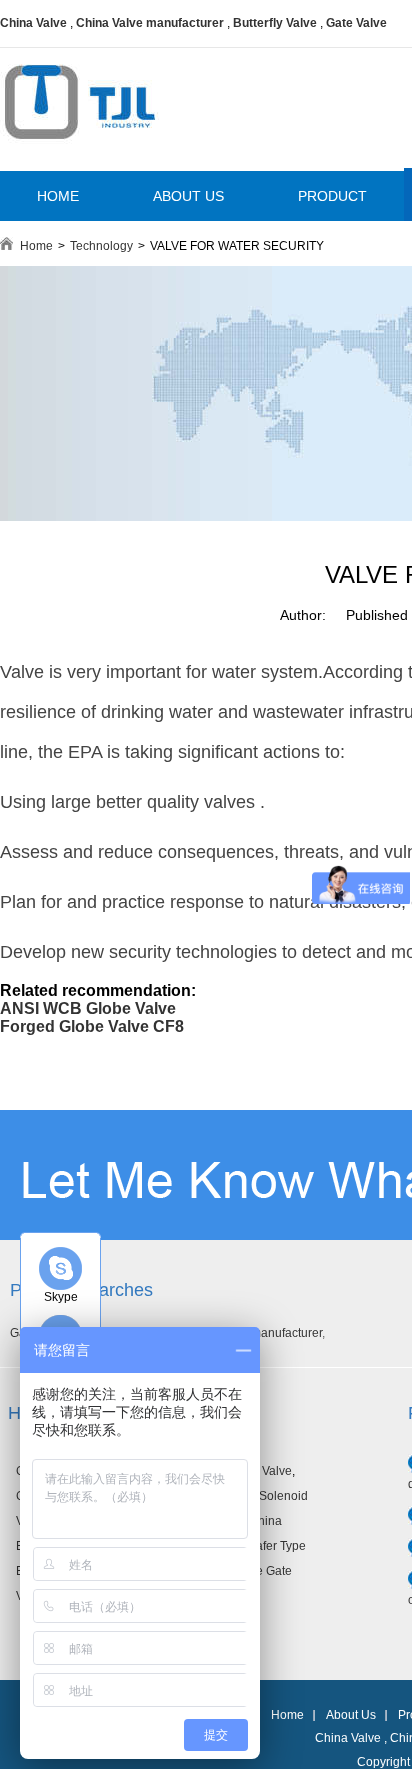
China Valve (33, 23)
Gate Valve (356, 23)
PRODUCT (332, 196)
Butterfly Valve (275, 23)
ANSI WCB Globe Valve (88, 1008)
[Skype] (60, 1268)
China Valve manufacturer (150, 23)
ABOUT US (188, 196)
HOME (58, 196)
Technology (101, 246)
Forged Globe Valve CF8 (92, 1026)
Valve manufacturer (270, 1333)
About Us (351, 1715)
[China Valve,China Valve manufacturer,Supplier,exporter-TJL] (79, 153)
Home (36, 246)
